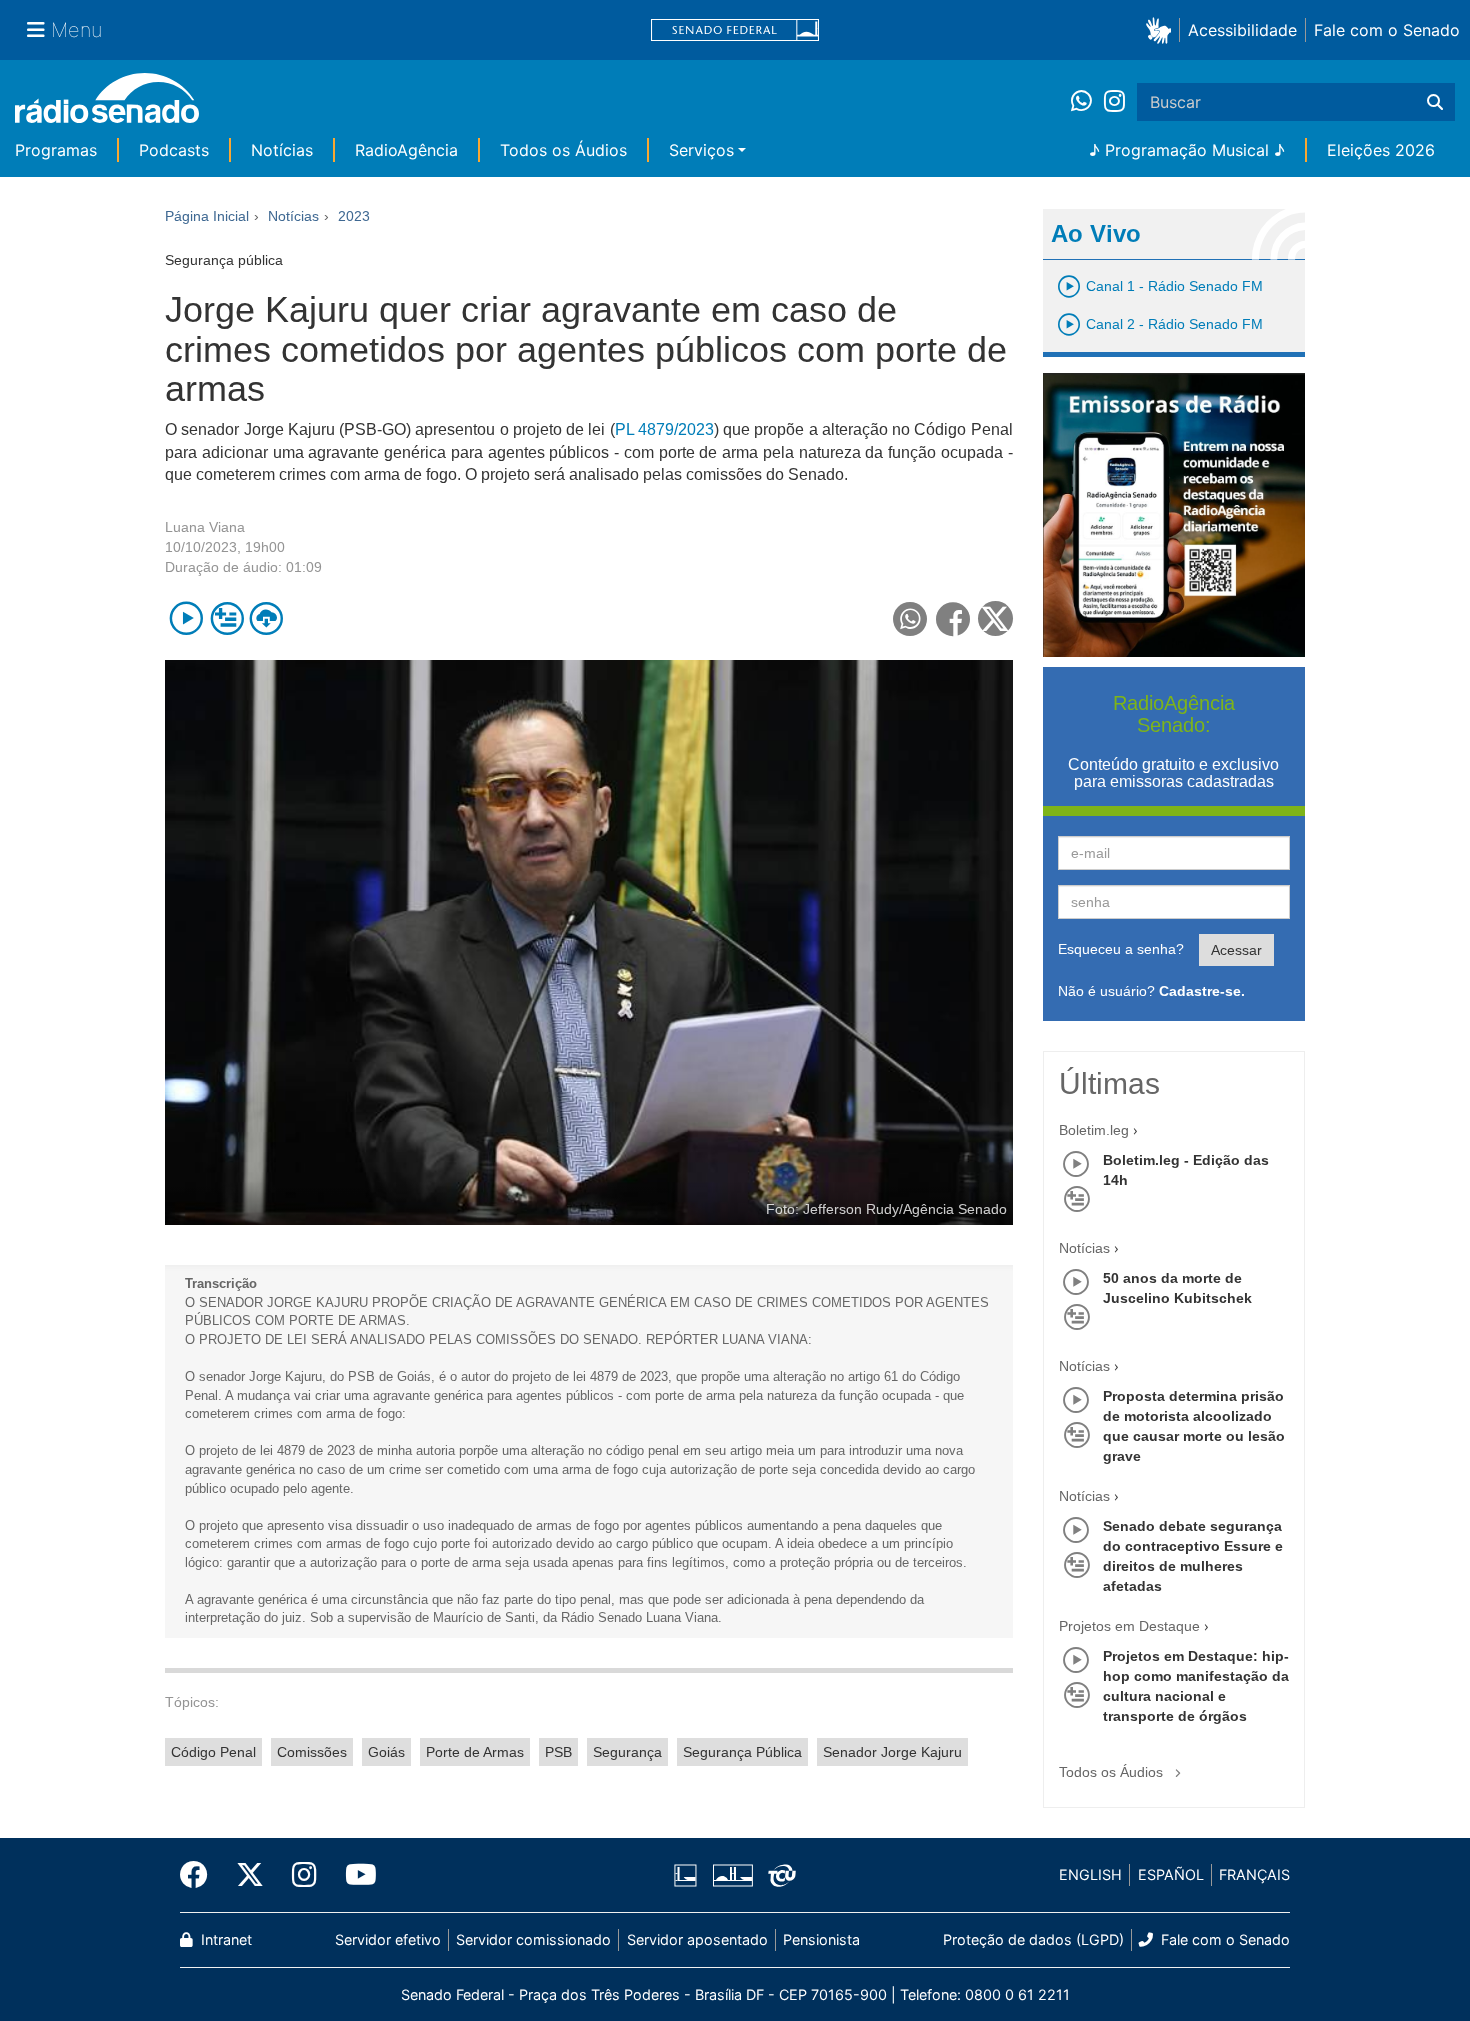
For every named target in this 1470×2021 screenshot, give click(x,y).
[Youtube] (354, 1875)
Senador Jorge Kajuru (892, 1752)
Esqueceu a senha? (1121, 949)
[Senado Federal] (735, 30)
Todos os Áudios (563, 150)
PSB (558, 1752)
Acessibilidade (1242, 30)
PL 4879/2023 (664, 429)
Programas (56, 150)
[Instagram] (1114, 102)
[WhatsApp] (1087, 102)
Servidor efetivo (388, 1939)
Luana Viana (205, 527)
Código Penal (213, 1752)
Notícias (282, 150)
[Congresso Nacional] (732, 1875)
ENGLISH (1090, 1874)
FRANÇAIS (1254, 1874)
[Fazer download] (266, 618)
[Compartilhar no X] (995, 618)
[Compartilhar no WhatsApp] (910, 618)
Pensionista (821, 1939)
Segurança (627, 1752)
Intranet (224, 1939)
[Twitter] (250, 1875)
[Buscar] (1435, 102)
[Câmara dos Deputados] (689, 1875)
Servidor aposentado (697, 1939)
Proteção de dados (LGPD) (1033, 1939)
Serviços (701, 150)
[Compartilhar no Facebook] (953, 618)
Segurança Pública (742, 1752)
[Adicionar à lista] (226, 618)
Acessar (1236, 950)
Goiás (386, 1752)
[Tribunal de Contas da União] (778, 1875)
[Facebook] (201, 1875)
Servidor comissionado (533, 1939)
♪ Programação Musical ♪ (1187, 150)
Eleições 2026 (1381, 150)
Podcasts (174, 150)
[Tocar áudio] (186, 618)
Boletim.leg (1094, 1130)
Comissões (312, 1752)
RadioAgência (406, 150)
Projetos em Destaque (1129, 1626)
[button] (1162, 29)
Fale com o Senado (1387, 30)
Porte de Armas (475, 1752)
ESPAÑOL (1171, 1874)
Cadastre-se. (1202, 991)
